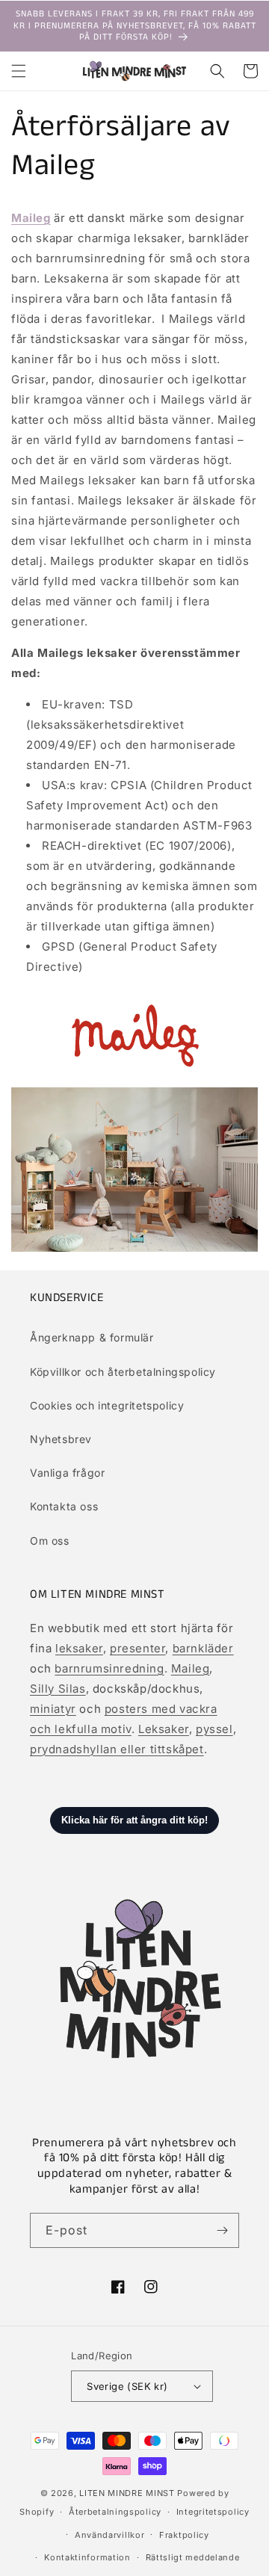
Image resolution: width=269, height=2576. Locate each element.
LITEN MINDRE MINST (127, 2493)
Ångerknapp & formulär (92, 1337)
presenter (137, 1648)
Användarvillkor (110, 2535)
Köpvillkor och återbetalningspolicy (123, 1372)
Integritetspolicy (213, 2512)
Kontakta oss (64, 1506)
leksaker (79, 1648)
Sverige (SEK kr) (127, 2386)
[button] (19, 71)
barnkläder (203, 1648)
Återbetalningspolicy (115, 2512)
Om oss (50, 1541)
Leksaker (164, 1729)
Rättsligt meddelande (193, 2557)
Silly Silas (58, 1689)
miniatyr (53, 1709)
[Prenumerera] (222, 2230)
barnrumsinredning (109, 1668)
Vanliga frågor (67, 1473)
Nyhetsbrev (61, 1439)
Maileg (191, 1668)
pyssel (214, 1729)
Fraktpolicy (184, 2535)
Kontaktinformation (87, 2557)
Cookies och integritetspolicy (107, 1405)
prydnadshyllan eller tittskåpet (117, 1749)
